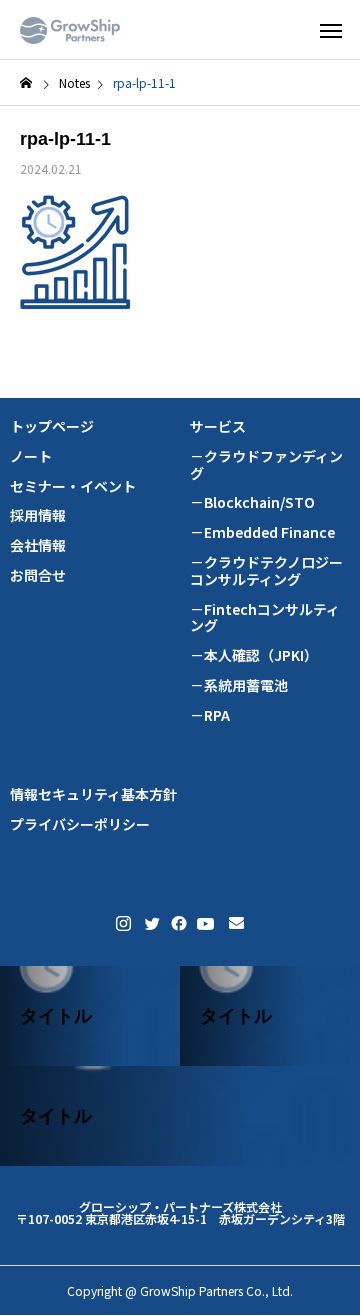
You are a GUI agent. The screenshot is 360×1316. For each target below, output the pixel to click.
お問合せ (38, 575)
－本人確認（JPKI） (254, 655)
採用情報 (38, 515)
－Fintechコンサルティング (265, 618)
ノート (31, 456)
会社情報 (38, 545)
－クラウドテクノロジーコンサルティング (266, 571)
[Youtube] (206, 923)
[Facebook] (177, 923)
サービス (218, 426)
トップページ (52, 426)
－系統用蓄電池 (239, 685)
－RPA (210, 715)
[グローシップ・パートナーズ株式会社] (70, 30)
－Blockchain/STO (252, 502)
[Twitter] (151, 923)
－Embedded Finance (262, 532)
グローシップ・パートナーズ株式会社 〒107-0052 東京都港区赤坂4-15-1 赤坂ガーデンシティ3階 (180, 1212)
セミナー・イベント (73, 486)
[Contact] (236, 923)
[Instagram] (123, 923)
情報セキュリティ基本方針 (93, 794)
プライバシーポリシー (80, 824)
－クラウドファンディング (266, 465)
